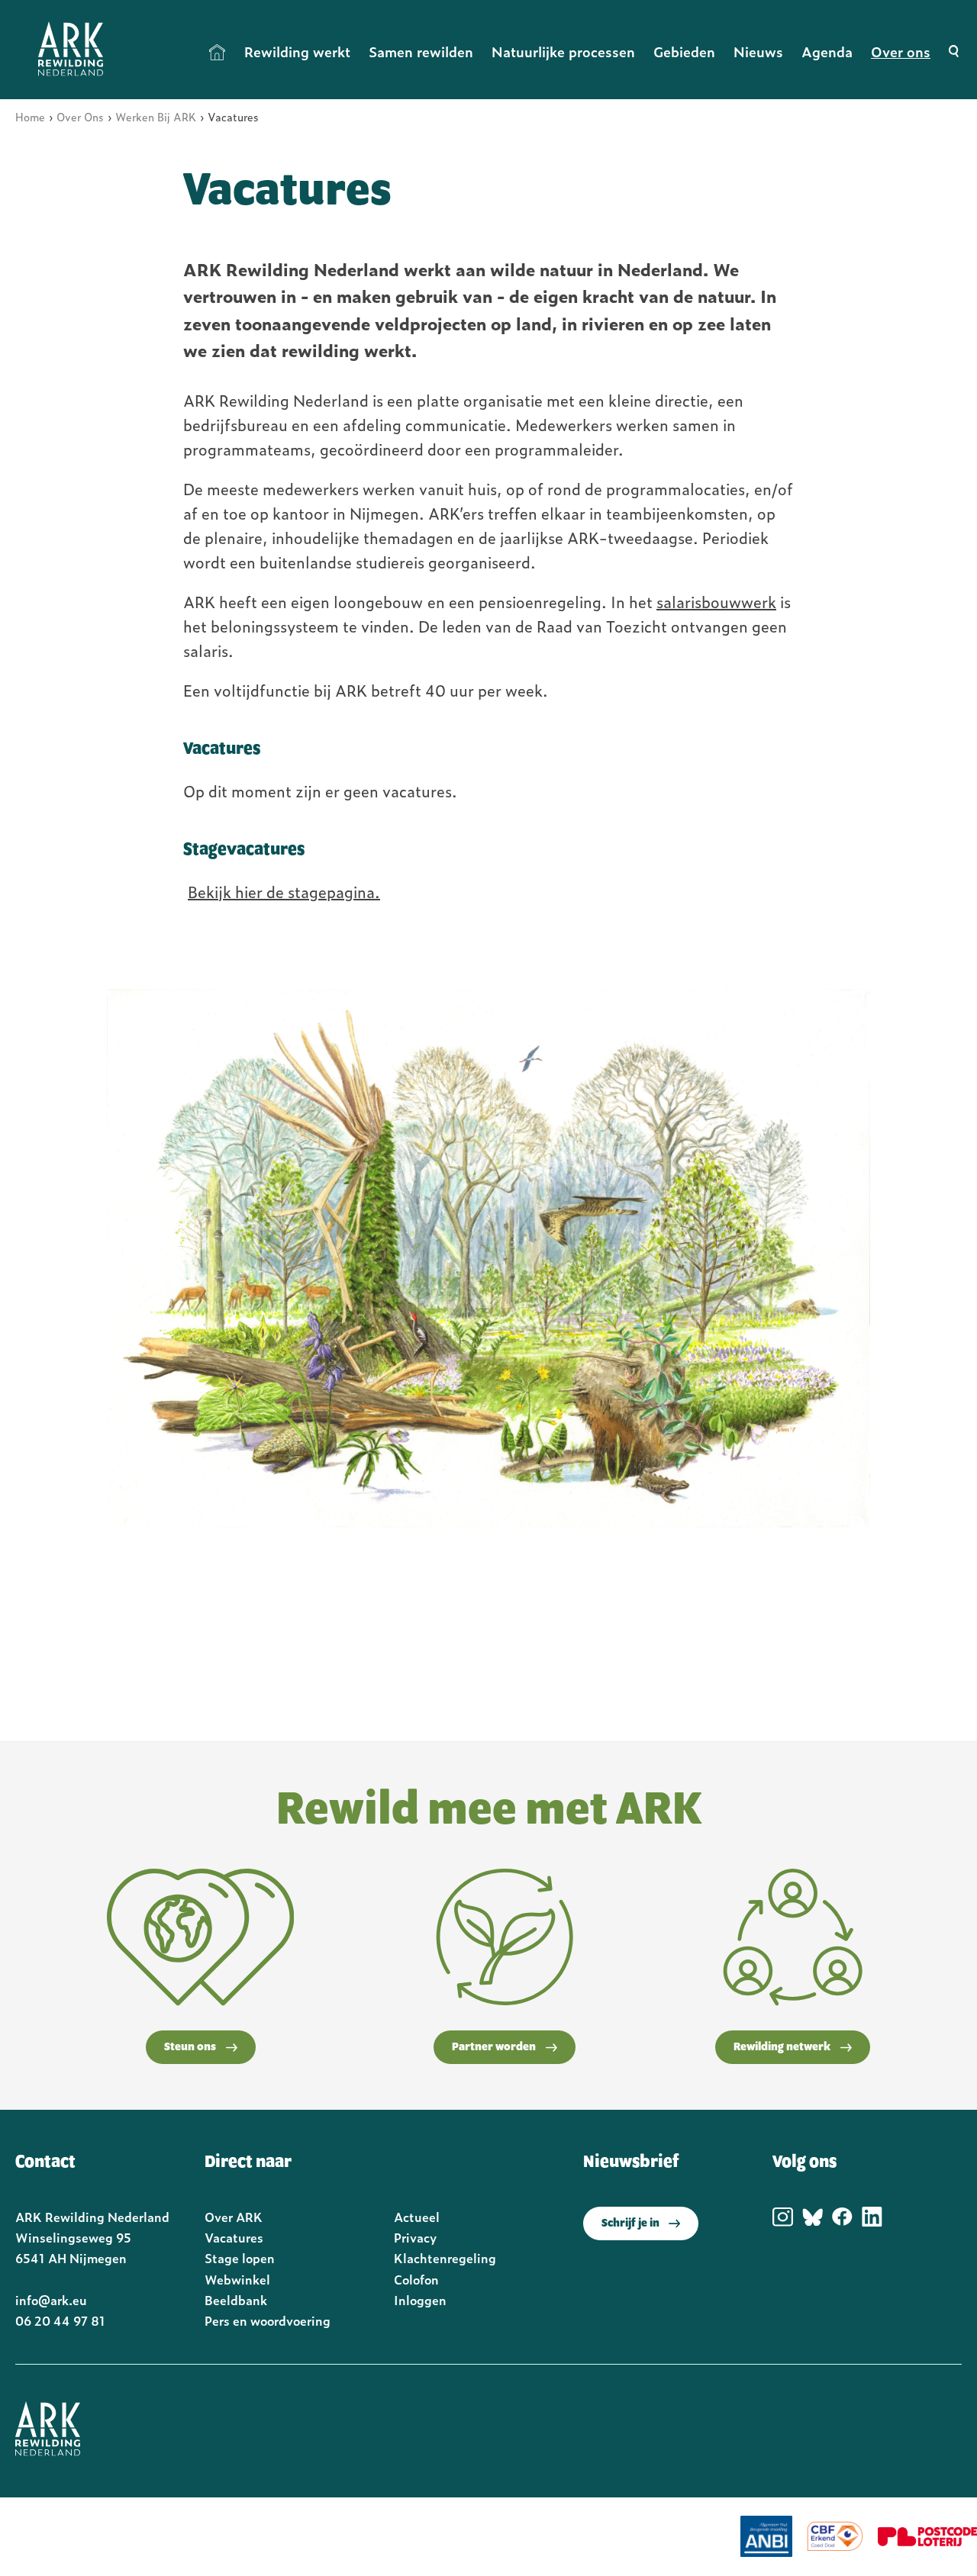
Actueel (417, 2217)
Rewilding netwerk (782, 2047)
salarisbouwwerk (716, 601)
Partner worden (494, 2047)
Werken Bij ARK (156, 116)
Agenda (827, 52)
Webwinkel (237, 2279)
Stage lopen (240, 2258)
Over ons (901, 52)
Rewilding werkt (297, 52)
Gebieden (684, 52)
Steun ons (190, 2047)
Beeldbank (236, 2300)
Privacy (415, 2237)
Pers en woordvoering (268, 2320)
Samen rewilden (421, 52)
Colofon (416, 2279)
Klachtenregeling (445, 2258)
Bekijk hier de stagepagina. (284, 891)
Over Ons (80, 116)
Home (218, 52)
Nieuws (758, 52)
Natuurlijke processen (563, 52)
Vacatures (234, 2237)
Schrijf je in (630, 2223)
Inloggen (420, 2300)
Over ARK (234, 2217)
